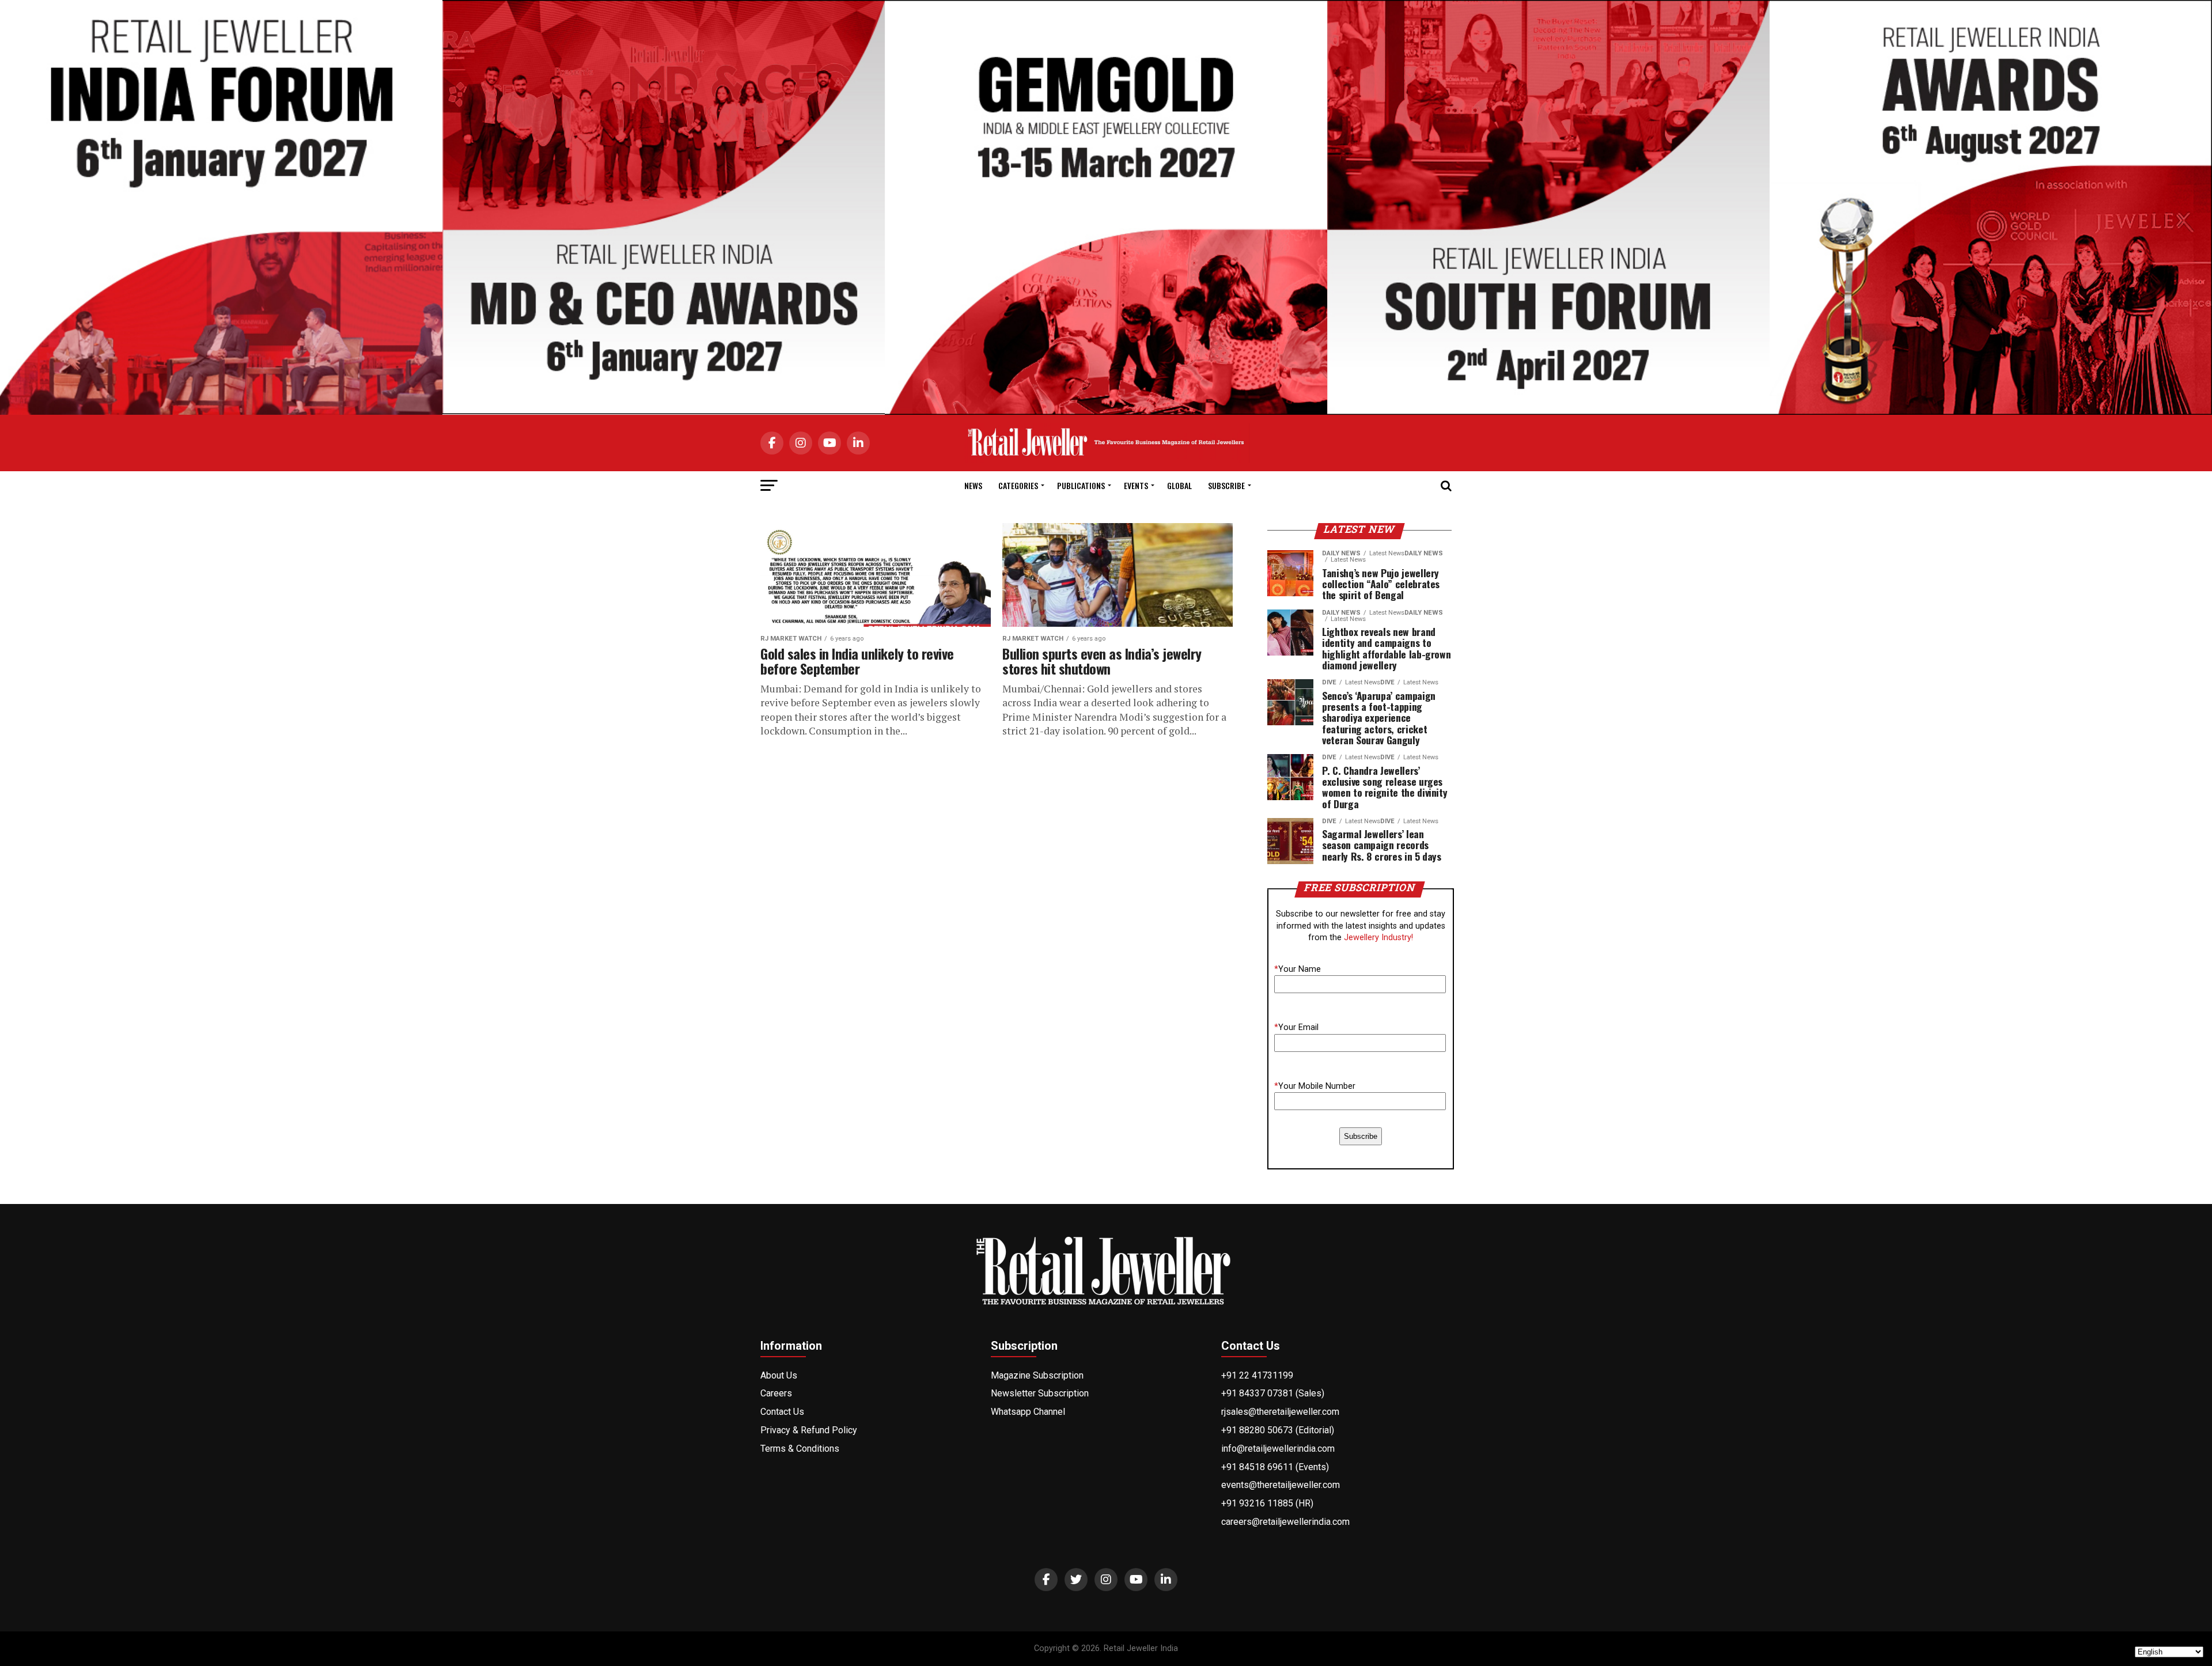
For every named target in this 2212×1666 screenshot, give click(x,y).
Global (1179, 485)
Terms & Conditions (800, 1449)
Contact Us (782, 1412)
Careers (776, 1393)
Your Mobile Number (1315, 1086)
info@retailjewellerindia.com (1278, 1449)
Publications (1081, 485)
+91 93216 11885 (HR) (1267, 1503)
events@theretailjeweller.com (1281, 1485)
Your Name (1298, 969)
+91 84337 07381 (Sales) (1273, 1393)
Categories (1018, 485)
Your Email (1296, 1027)
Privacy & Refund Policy (809, 1430)
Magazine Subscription (1037, 1375)
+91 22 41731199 (1257, 1375)
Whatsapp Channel (1028, 1412)
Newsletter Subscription (1040, 1393)
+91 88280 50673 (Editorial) (1278, 1430)
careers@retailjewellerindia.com (1285, 1522)
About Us (779, 1375)
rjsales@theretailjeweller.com (1280, 1412)
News (973, 485)
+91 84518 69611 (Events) (1275, 1467)
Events (1136, 485)
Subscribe (1226, 485)
